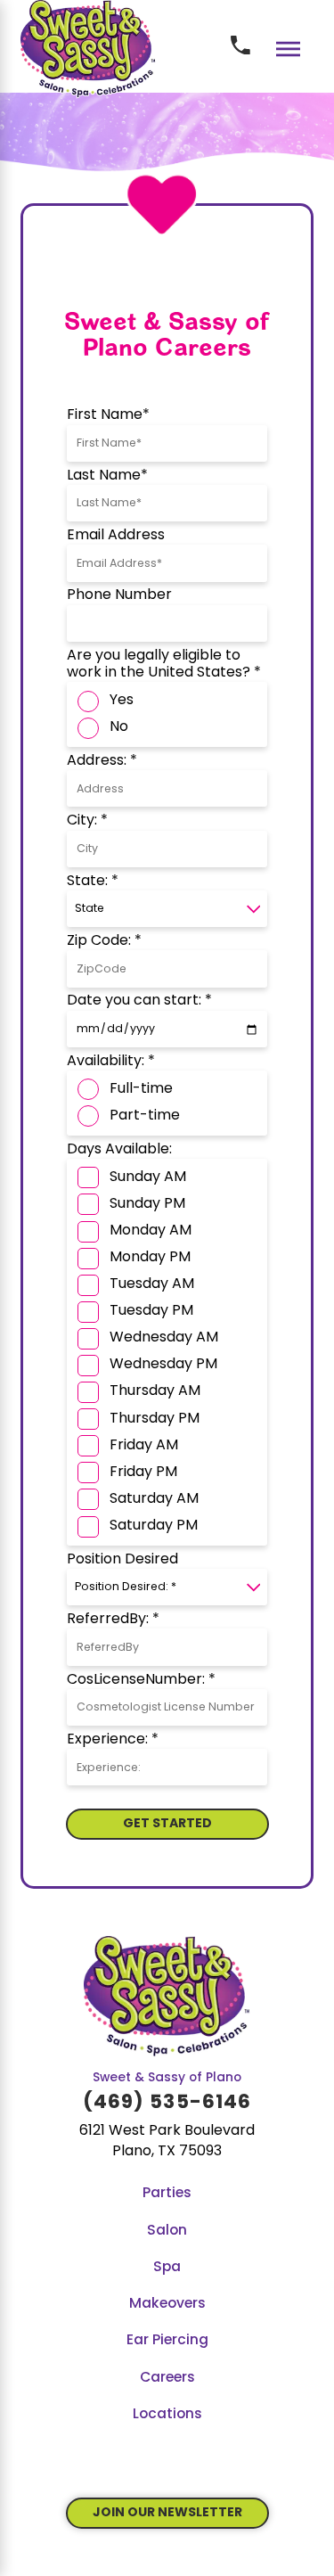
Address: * (102, 761)
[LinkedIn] (222, 2465)
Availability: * (111, 1062)
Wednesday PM (163, 1365)
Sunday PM (147, 1204)
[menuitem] (167, 2194)
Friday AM (144, 1446)
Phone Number (119, 595)
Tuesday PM (151, 1311)
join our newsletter (167, 2513)
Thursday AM (155, 1391)
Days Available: (119, 1150)
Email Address (116, 536)
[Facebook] (112, 2465)
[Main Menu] (288, 49)
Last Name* (107, 476)
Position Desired (122, 1560)
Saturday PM (154, 1526)
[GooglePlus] (167, 2465)
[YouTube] (139, 2465)
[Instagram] (195, 2465)
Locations (167, 2415)
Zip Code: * (104, 941)
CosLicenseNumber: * (141, 1680)
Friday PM (143, 1473)
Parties (167, 2194)
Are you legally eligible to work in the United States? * (164, 665)
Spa (167, 2268)
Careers (167, 2378)
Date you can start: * (139, 1001)
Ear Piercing (167, 2341)
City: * (87, 821)
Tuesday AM (152, 1284)
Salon (167, 2231)
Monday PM (150, 1258)
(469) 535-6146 (167, 2103)
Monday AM (151, 1231)
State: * (93, 882)
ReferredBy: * (113, 1620)
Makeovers (167, 2304)
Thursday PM (155, 1419)
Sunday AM (148, 1177)
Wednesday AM (164, 1338)
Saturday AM (154, 1499)
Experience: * (113, 1740)
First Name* (108, 415)
